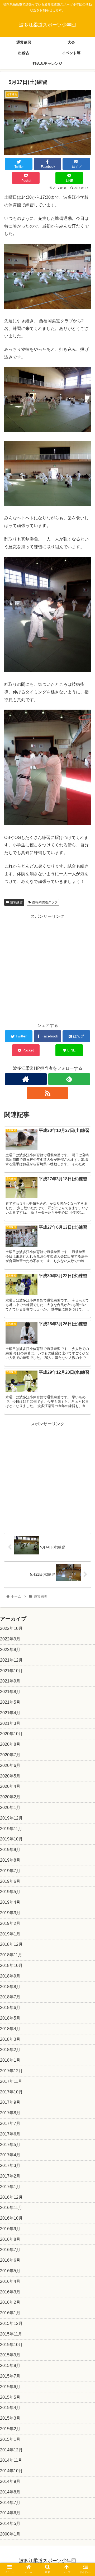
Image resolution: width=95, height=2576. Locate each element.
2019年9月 (10, 1850)
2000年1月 (10, 2534)
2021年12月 (11, 1660)
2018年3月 (10, 2039)
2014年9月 (10, 2481)
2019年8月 (10, 1860)
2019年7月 (10, 1871)
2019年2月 (10, 1923)
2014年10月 (11, 2471)
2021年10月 (11, 1671)
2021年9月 (10, 1681)
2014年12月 (11, 2450)
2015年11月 (11, 2334)
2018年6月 (10, 2008)
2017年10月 (11, 2092)
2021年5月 (10, 1702)
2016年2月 (10, 2302)
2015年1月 (10, 2439)
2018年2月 (10, 2050)
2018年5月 (10, 2018)
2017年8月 (10, 2113)
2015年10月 (11, 2345)
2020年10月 (11, 1734)
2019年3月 (10, 1913)
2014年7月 (10, 2503)
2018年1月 (10, 2060)
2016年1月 (10, 2313)
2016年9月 (10, 2229)
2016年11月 (11, 2208)
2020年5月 (10, 1776)
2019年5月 (10, 1892)
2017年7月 (10, 2123)
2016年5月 (10, 2271)
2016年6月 (10, 2260)
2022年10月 (11, 1628)
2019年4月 (10, 1902)
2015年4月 (10, 2408)
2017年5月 (10, 2145)
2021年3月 (10, 1723)
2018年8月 (10, 1987)
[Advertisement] (47, 968)
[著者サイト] (26, 1079)
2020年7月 (10, 1755)
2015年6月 (10, 2387)
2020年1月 (10, 1808)
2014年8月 (10, 2492)
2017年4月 (10, 2155)
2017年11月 (11, 2081)
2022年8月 (10, 1650)
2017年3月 (10, 2165)
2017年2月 (10, 2176)
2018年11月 (11, 1955)
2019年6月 (10, 1881)
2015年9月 (10, 2355)
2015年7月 (10, 2376)
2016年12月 (11, 2197)
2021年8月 (10, 1692)
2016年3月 (10, 2292)
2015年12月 (11, 2323)
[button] (85, 1276)
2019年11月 (11, 1829)
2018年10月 (11, 1965)
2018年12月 (11, 1944)
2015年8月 (10, 2366)
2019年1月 (10, 1934)
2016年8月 (10, 2239)
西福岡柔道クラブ (45, 902)
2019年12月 (11, 1818)
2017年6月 (10, 2134)
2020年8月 (10, 1744)
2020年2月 (10, 1797)
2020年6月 (10, 1765)
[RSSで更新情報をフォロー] (47, 1093)
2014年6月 (10, 2513)
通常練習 (16, 902)
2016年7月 (10, 2250)
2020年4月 (10, 1786)
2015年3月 (10, 2418)
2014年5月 (10, 2523)
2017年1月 (10, 2187)
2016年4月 (10, 2281)
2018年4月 (10, 2029)
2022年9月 (10, 1639)
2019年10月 (11, 1839)
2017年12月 (11, 2071)
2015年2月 (10, 2429)
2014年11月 (11, 2460)
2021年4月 (10, 1713)
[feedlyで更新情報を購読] (69, 1079)
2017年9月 (10, 2102)
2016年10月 (11, 2218)
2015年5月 (10, 2397)
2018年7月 (10, 1997)
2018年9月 (10, 1976)
